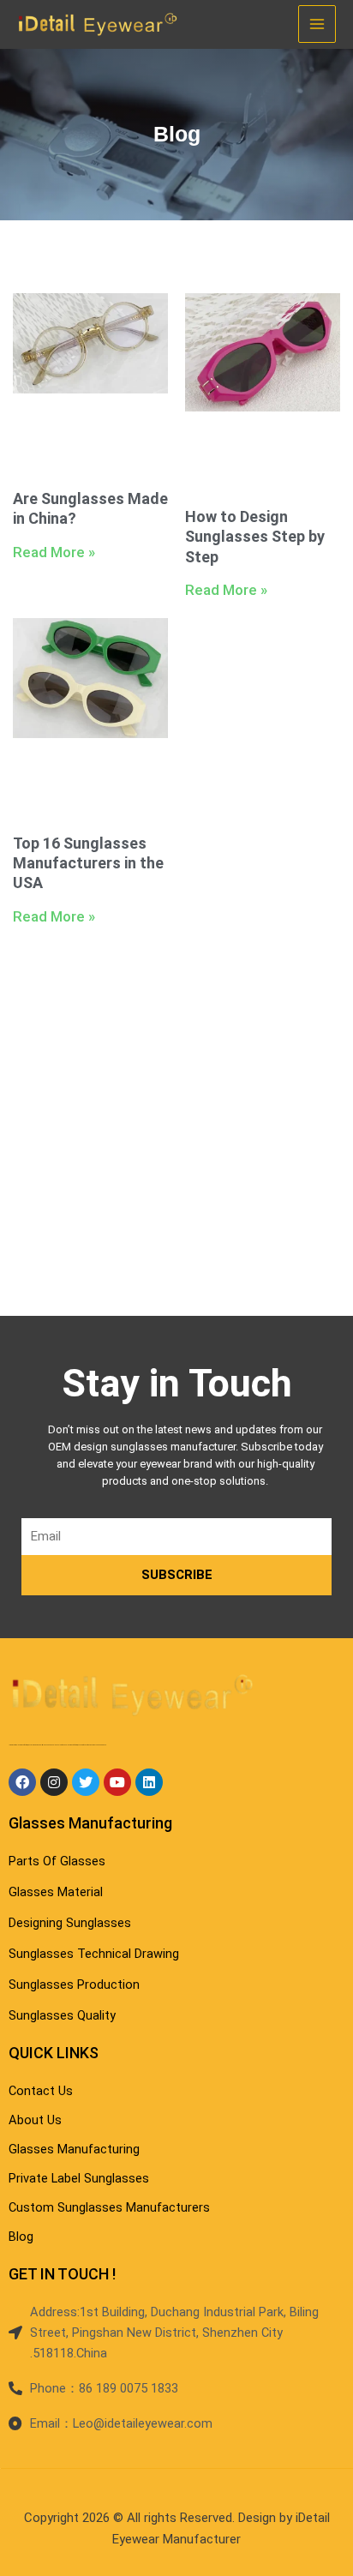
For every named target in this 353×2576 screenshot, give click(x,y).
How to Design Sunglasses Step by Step (255, 537)
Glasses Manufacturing (90, 1823)
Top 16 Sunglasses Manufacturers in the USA (88, 863)
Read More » (54, 552)
